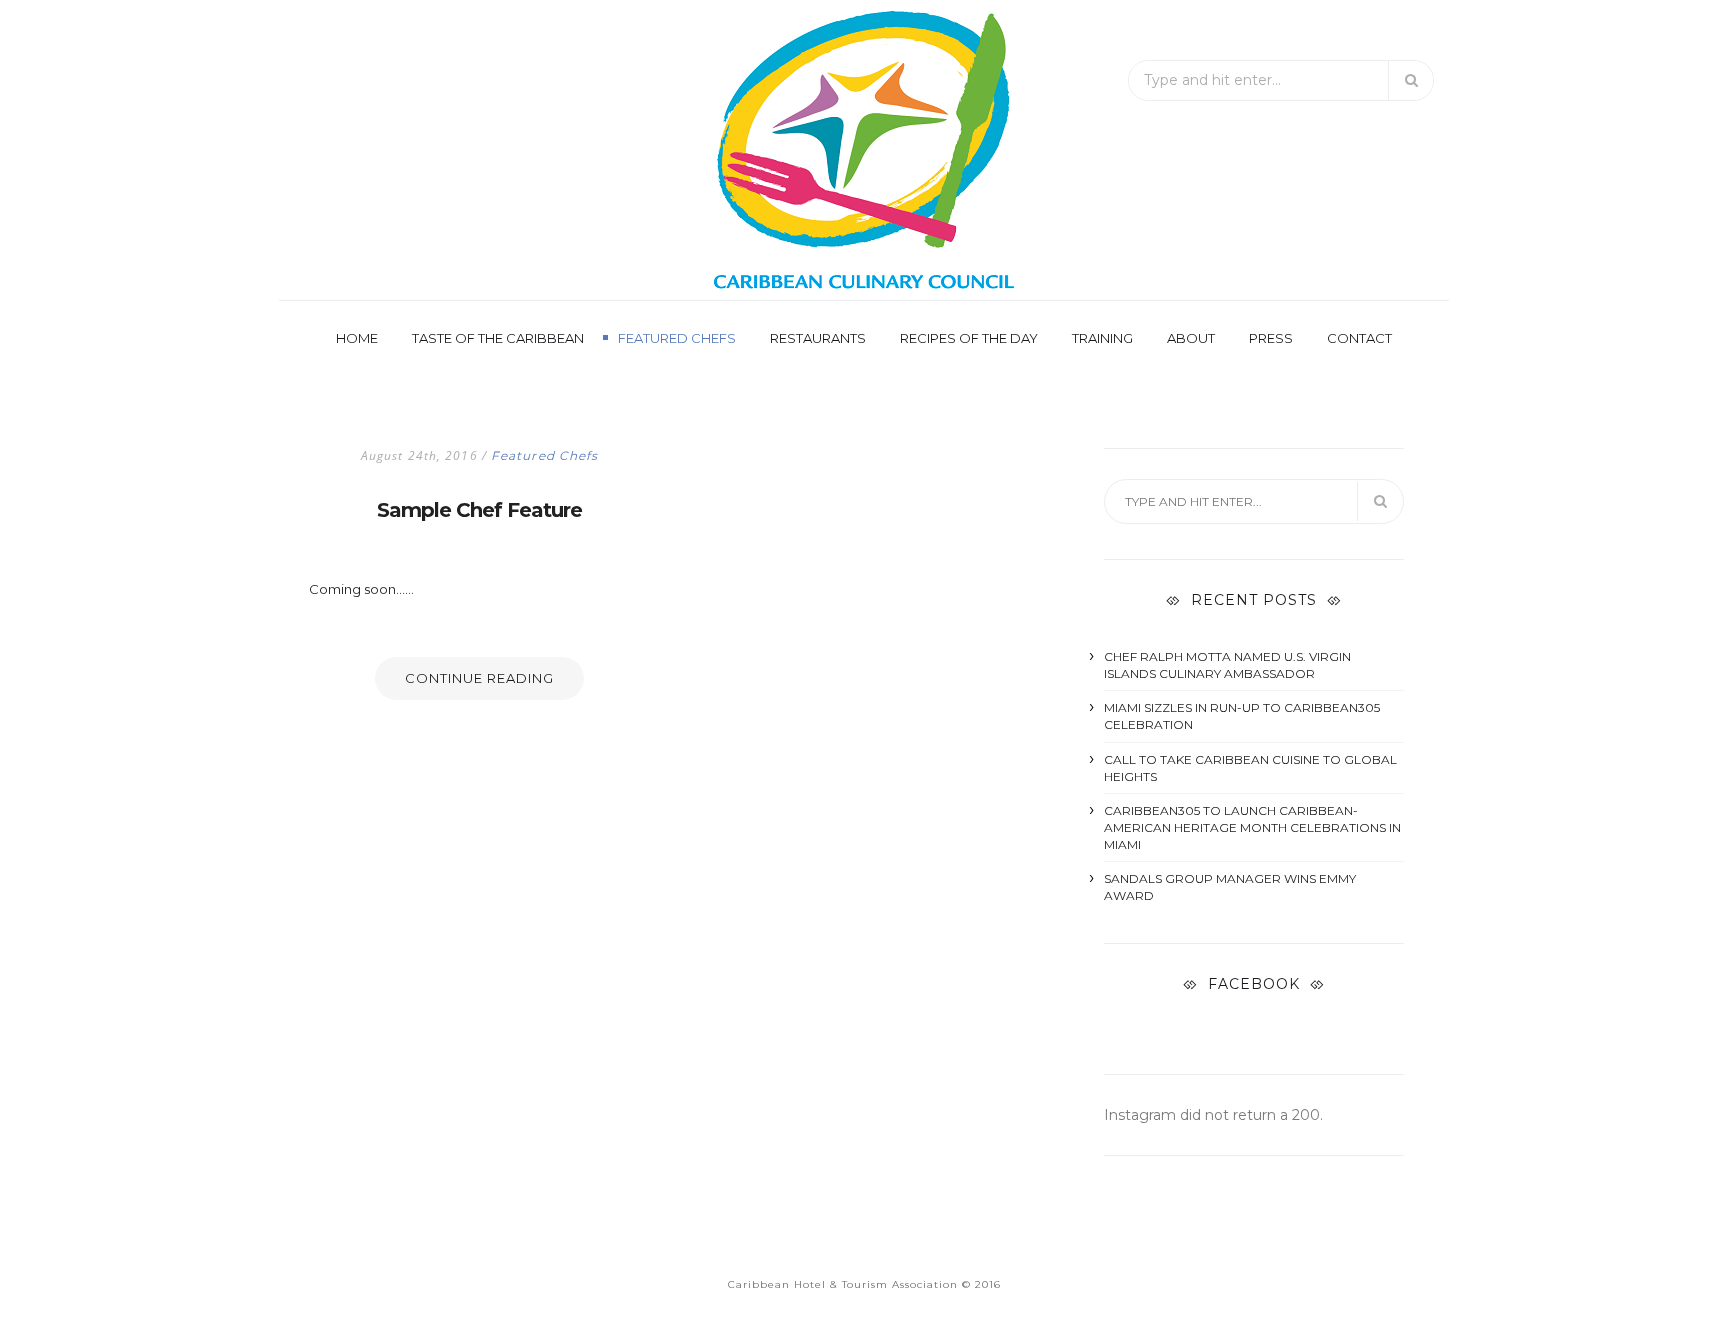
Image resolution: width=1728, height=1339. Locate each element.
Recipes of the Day (969, 338)
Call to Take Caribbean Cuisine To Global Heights (1250, 768)
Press (1271, 338)
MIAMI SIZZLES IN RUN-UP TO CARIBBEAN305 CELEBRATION (1242, 716)
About (1191, 338)
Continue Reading (479, 678)
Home (357, 338)
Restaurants (818, 338)
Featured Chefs (677, 338)
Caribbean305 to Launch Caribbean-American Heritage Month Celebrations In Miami (1252, 827)
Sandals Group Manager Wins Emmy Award (1230, 887)
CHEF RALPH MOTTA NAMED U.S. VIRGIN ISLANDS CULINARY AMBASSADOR (1227, 665)
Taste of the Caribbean (498, 338)
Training (1102, 338)
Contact (1359, 338)
